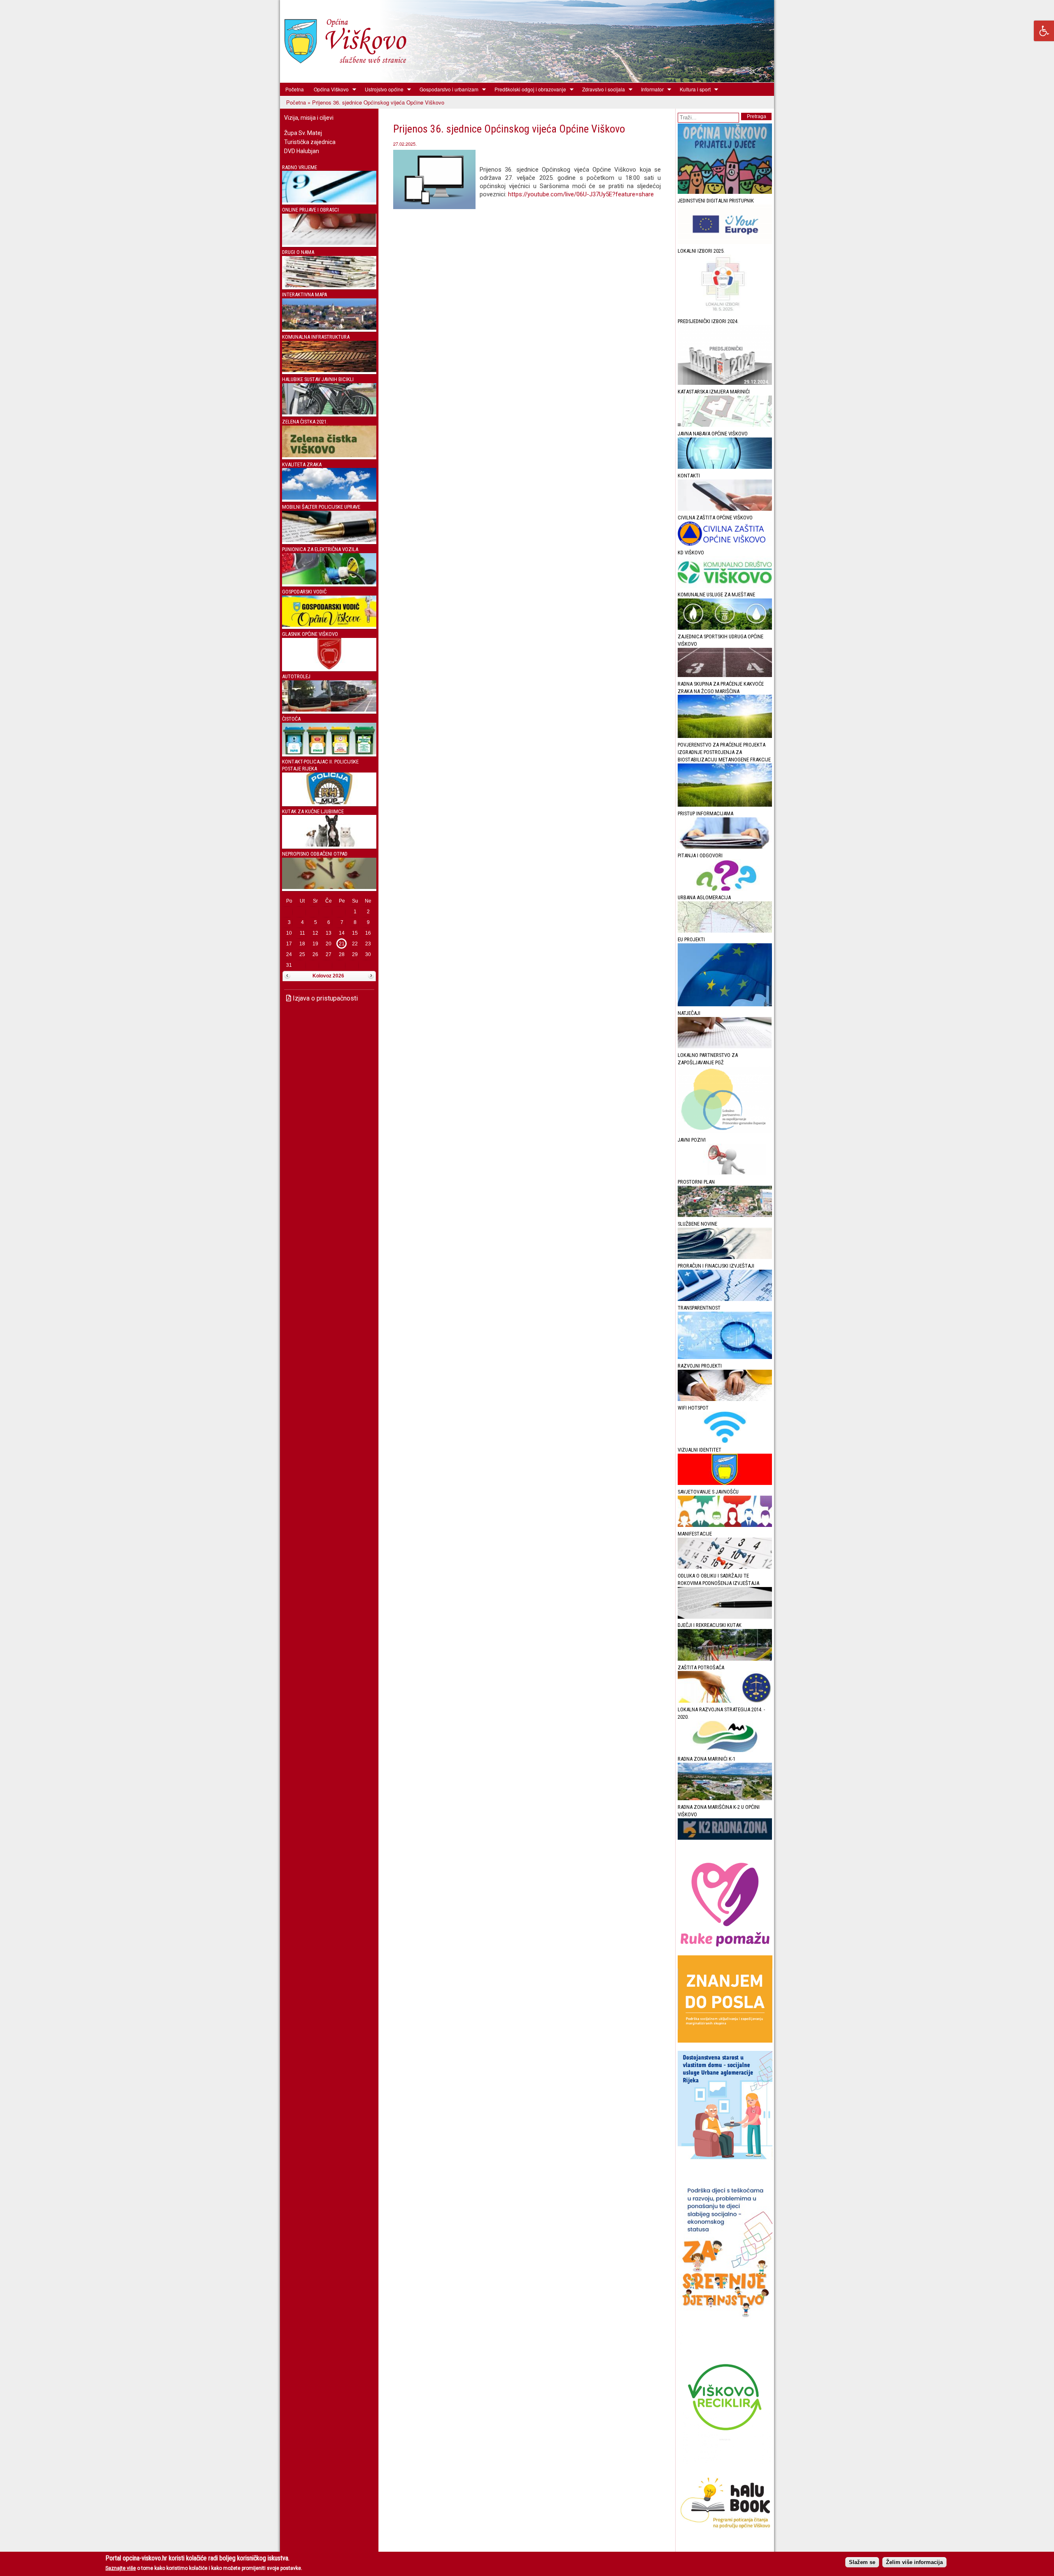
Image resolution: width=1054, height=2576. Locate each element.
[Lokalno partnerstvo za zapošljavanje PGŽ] (725, 1131)
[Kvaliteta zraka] (329, 498)
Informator (650, 89)
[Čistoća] (329, 753)
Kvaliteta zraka (302, 464)
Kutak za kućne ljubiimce (313, 811)
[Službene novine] (725, 1257)
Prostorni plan (696, 1182)
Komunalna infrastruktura (316, 337)
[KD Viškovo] (725, 586)
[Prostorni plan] (725, 1215)
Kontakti (689, 476)
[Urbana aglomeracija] (725, 931)
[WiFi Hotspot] (725, 1441)
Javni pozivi (692, 1140)
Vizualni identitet (700, 1450)
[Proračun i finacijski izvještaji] (725, 1299)
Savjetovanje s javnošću (708, 1492)
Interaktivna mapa (304, 294)
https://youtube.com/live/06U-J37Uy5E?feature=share (581, 194)
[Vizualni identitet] (725, 1483)
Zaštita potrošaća (701, 1667)
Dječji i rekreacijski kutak (710, 1625)
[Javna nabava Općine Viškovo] (725, 467)
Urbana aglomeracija (704, 897)
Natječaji (689, 1013)
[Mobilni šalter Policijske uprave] (329, 540)
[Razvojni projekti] (725, 1399)
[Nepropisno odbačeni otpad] (329, 887)
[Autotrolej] (329, 710)
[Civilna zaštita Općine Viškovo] (725, 544)
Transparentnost (699, 1308)
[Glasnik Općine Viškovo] (329, 667)
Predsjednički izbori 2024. (708, 321)
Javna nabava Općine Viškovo (713, 434)
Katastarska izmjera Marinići (714, 392)
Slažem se (862, 2562)
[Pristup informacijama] (725, 847)
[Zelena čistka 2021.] (329, 455)
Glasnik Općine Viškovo (310, 634)
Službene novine (697, 1224)
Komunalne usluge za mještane (716, 595)
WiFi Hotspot (693, 1408)
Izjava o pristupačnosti (324, 998)
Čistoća (291, 719)
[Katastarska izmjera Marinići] (725, 425)
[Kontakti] (725, 509)
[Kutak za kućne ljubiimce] (329, 845)
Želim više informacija (914, 2562)
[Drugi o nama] (329, 285)
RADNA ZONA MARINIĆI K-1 (707, 1759)
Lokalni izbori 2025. (701, 251)
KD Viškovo (691, 553)
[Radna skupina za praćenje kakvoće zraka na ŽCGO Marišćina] (725, 736)
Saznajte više (121, 2568)
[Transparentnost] (725, 1357)
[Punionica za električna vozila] (329, 583)
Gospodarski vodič (304, 592)
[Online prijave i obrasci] (329, 243)
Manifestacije (695, 1534)
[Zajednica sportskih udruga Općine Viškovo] (725, 675)
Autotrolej (296, 676)
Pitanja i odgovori (700, 855)
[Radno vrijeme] (329, 201)
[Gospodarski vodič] (329, 625)
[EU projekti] (725, 1004)
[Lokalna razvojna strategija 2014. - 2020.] (725, 1750)
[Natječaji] (725, 1046)
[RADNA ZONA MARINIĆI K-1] (725, 1798)
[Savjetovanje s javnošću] (725, 1525)
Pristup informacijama (705, 813)
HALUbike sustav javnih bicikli (318, 379)
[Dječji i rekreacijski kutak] (725, 1659)
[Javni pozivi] (725, 1173)
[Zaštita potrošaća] (725, 1701)
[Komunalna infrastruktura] (329, 370)
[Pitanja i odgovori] (725, 889)
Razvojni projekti (700, 1366)
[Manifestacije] (725, 1567)
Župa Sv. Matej (303, 133)
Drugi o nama (298, 252)
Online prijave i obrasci (310, 210)
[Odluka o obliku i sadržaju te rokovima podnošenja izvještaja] (725, 1617)
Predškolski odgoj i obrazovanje (528, 89)
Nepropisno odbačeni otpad (315, 854)
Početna (295, 89)
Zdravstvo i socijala (601, 89)
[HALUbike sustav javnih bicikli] (329, 413)
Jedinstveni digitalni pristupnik (716, 201)
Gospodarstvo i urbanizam (447, 89)
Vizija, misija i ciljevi (309, 118)
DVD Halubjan (302, 151)
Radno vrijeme (300, 167)
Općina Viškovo (329, 89)
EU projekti (691, 939)
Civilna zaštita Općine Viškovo (715, 518)
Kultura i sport (693, 89)
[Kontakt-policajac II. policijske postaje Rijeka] (329, 802)
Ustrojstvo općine (382, 89)
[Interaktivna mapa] (329, 328)
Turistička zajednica (310, 142)
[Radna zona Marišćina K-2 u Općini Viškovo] (725, 1838)
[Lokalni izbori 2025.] (725, 313)
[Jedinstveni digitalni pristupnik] (725, 242)
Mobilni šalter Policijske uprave (321, 507)
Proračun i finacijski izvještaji (716, 1266)
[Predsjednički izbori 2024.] (725, 383)
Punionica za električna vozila (320, 549)
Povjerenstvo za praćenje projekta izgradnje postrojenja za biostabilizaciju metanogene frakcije (724, 752)
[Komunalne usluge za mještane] (725, 628)
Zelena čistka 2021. (305, 422)
